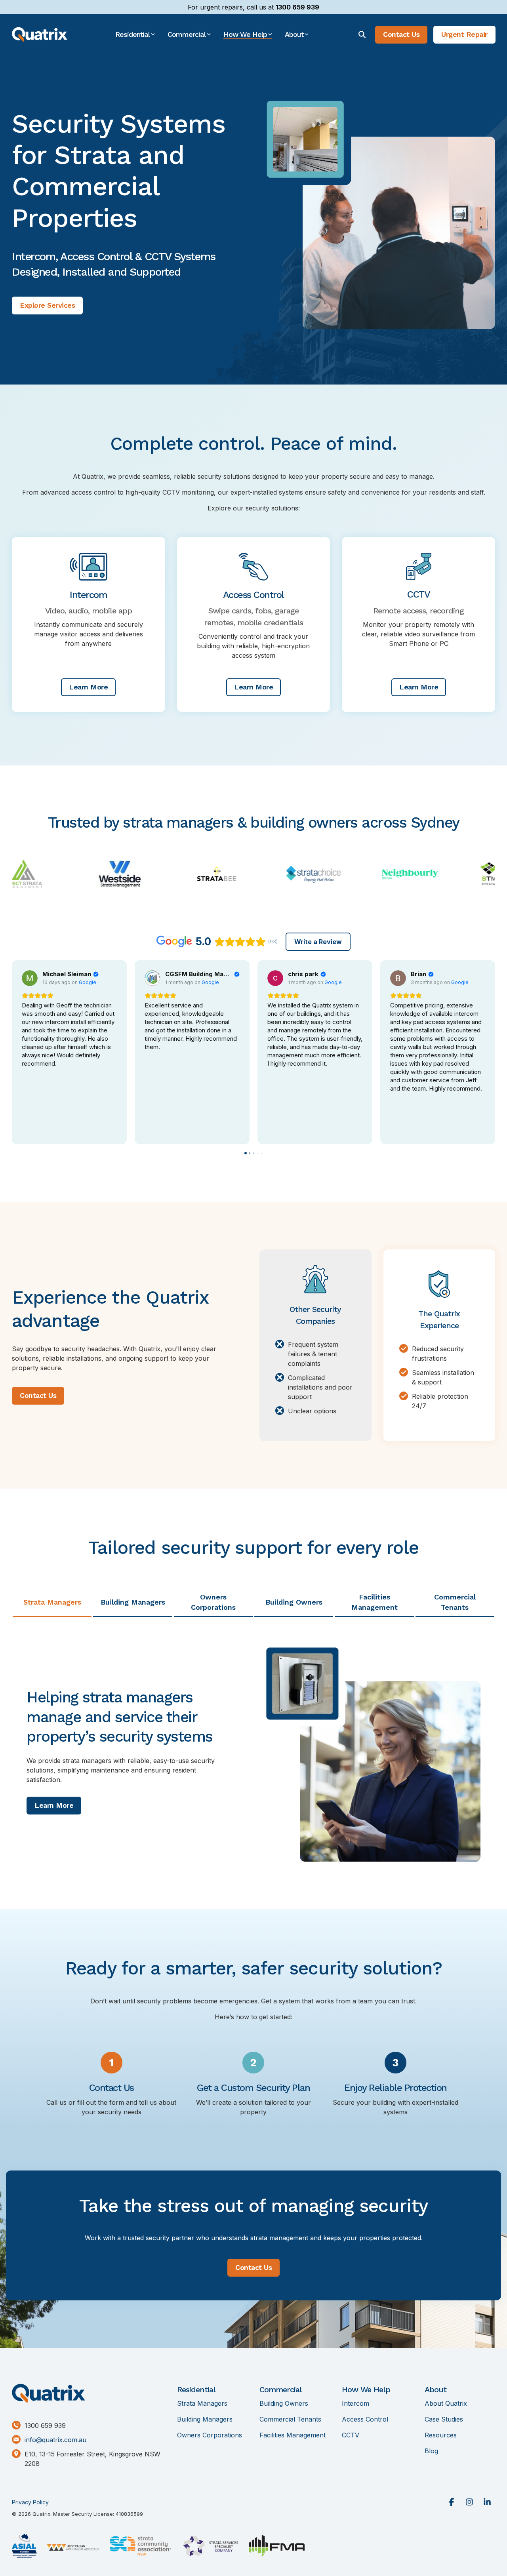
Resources (441, 2435)
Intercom (355, 2404)
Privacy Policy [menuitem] (30, 2502)
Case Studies (444, 2419)
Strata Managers (202, 2404)
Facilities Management (293, 2435)
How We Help (366, 2389)
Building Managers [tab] (133, 1602)
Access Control (365, 2419)
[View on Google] (30, 978)
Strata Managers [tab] (52, 1602)
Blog (431, 2451)
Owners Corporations (210, 2435)
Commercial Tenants (290, 2419)
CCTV (351, 2435)
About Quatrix (446, 2404)
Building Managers (205, 2419)
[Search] (362, 35)
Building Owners (284, 2404)
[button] (453, 2503)
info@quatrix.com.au (55, 2440)
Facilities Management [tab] (375, 1602)
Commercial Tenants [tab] (455, 1602)
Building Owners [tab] (294, 1602)
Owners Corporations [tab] (213, 1602)
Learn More (88, 687)
